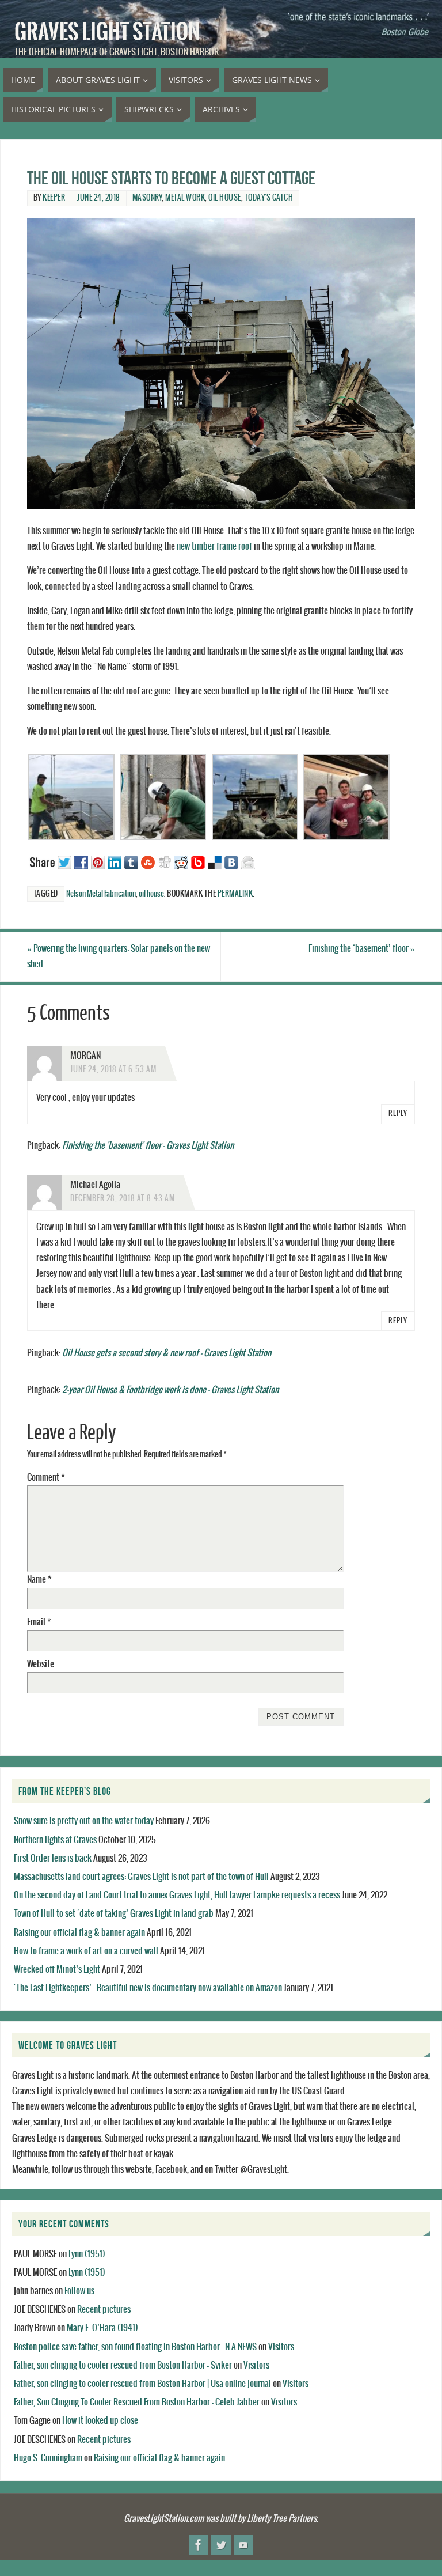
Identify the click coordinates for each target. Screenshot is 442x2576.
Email (39, 1622)
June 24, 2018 (99, 198)
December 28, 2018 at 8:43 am (123, 1199)
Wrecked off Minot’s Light (57, 1970)
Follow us (79, 2291)
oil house (225, 198)
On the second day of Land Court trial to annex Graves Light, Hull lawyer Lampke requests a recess (177, 1895)
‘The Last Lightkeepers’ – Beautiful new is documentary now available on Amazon (148, 1988)
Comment (46, 1478)
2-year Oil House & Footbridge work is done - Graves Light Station (170, 1390)
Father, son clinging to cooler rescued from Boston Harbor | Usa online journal (142, 2384)
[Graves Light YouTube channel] (243, 2545)
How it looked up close (100, 2421)
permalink (235, 894)
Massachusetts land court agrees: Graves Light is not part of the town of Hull (141, 1877)
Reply (398, 1114)
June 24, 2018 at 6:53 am (113, 1070)
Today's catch (269, 198)
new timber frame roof (214, 546)
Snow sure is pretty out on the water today (84, 1821)
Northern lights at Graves (55, 1840)
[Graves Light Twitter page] (221, 2545)
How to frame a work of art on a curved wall (86, 1951)
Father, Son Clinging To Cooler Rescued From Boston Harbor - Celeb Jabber (137, 2402)
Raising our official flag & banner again (79, 1933)
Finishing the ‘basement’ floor (362, 949)
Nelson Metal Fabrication (101, 894)
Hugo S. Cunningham (48, 2458)
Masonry (147, 198)
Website (41, 1664)
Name (39, 1580)
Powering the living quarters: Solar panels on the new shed (119, 956)
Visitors (281, 2347)
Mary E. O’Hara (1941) (102, 2328)
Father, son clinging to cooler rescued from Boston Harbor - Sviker (123, 2365)
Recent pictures (104, 2310)
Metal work (185, 198)
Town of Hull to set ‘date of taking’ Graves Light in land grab (114, 1914)
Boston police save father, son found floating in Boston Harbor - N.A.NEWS (135, 2347)
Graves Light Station (107, 32)
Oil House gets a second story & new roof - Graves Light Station (167, 1353)
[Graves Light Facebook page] (199, 2545)
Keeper (54, 198)
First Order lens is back (53, 1858)
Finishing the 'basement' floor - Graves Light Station (148, 1146)
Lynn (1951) (87, 2254)
